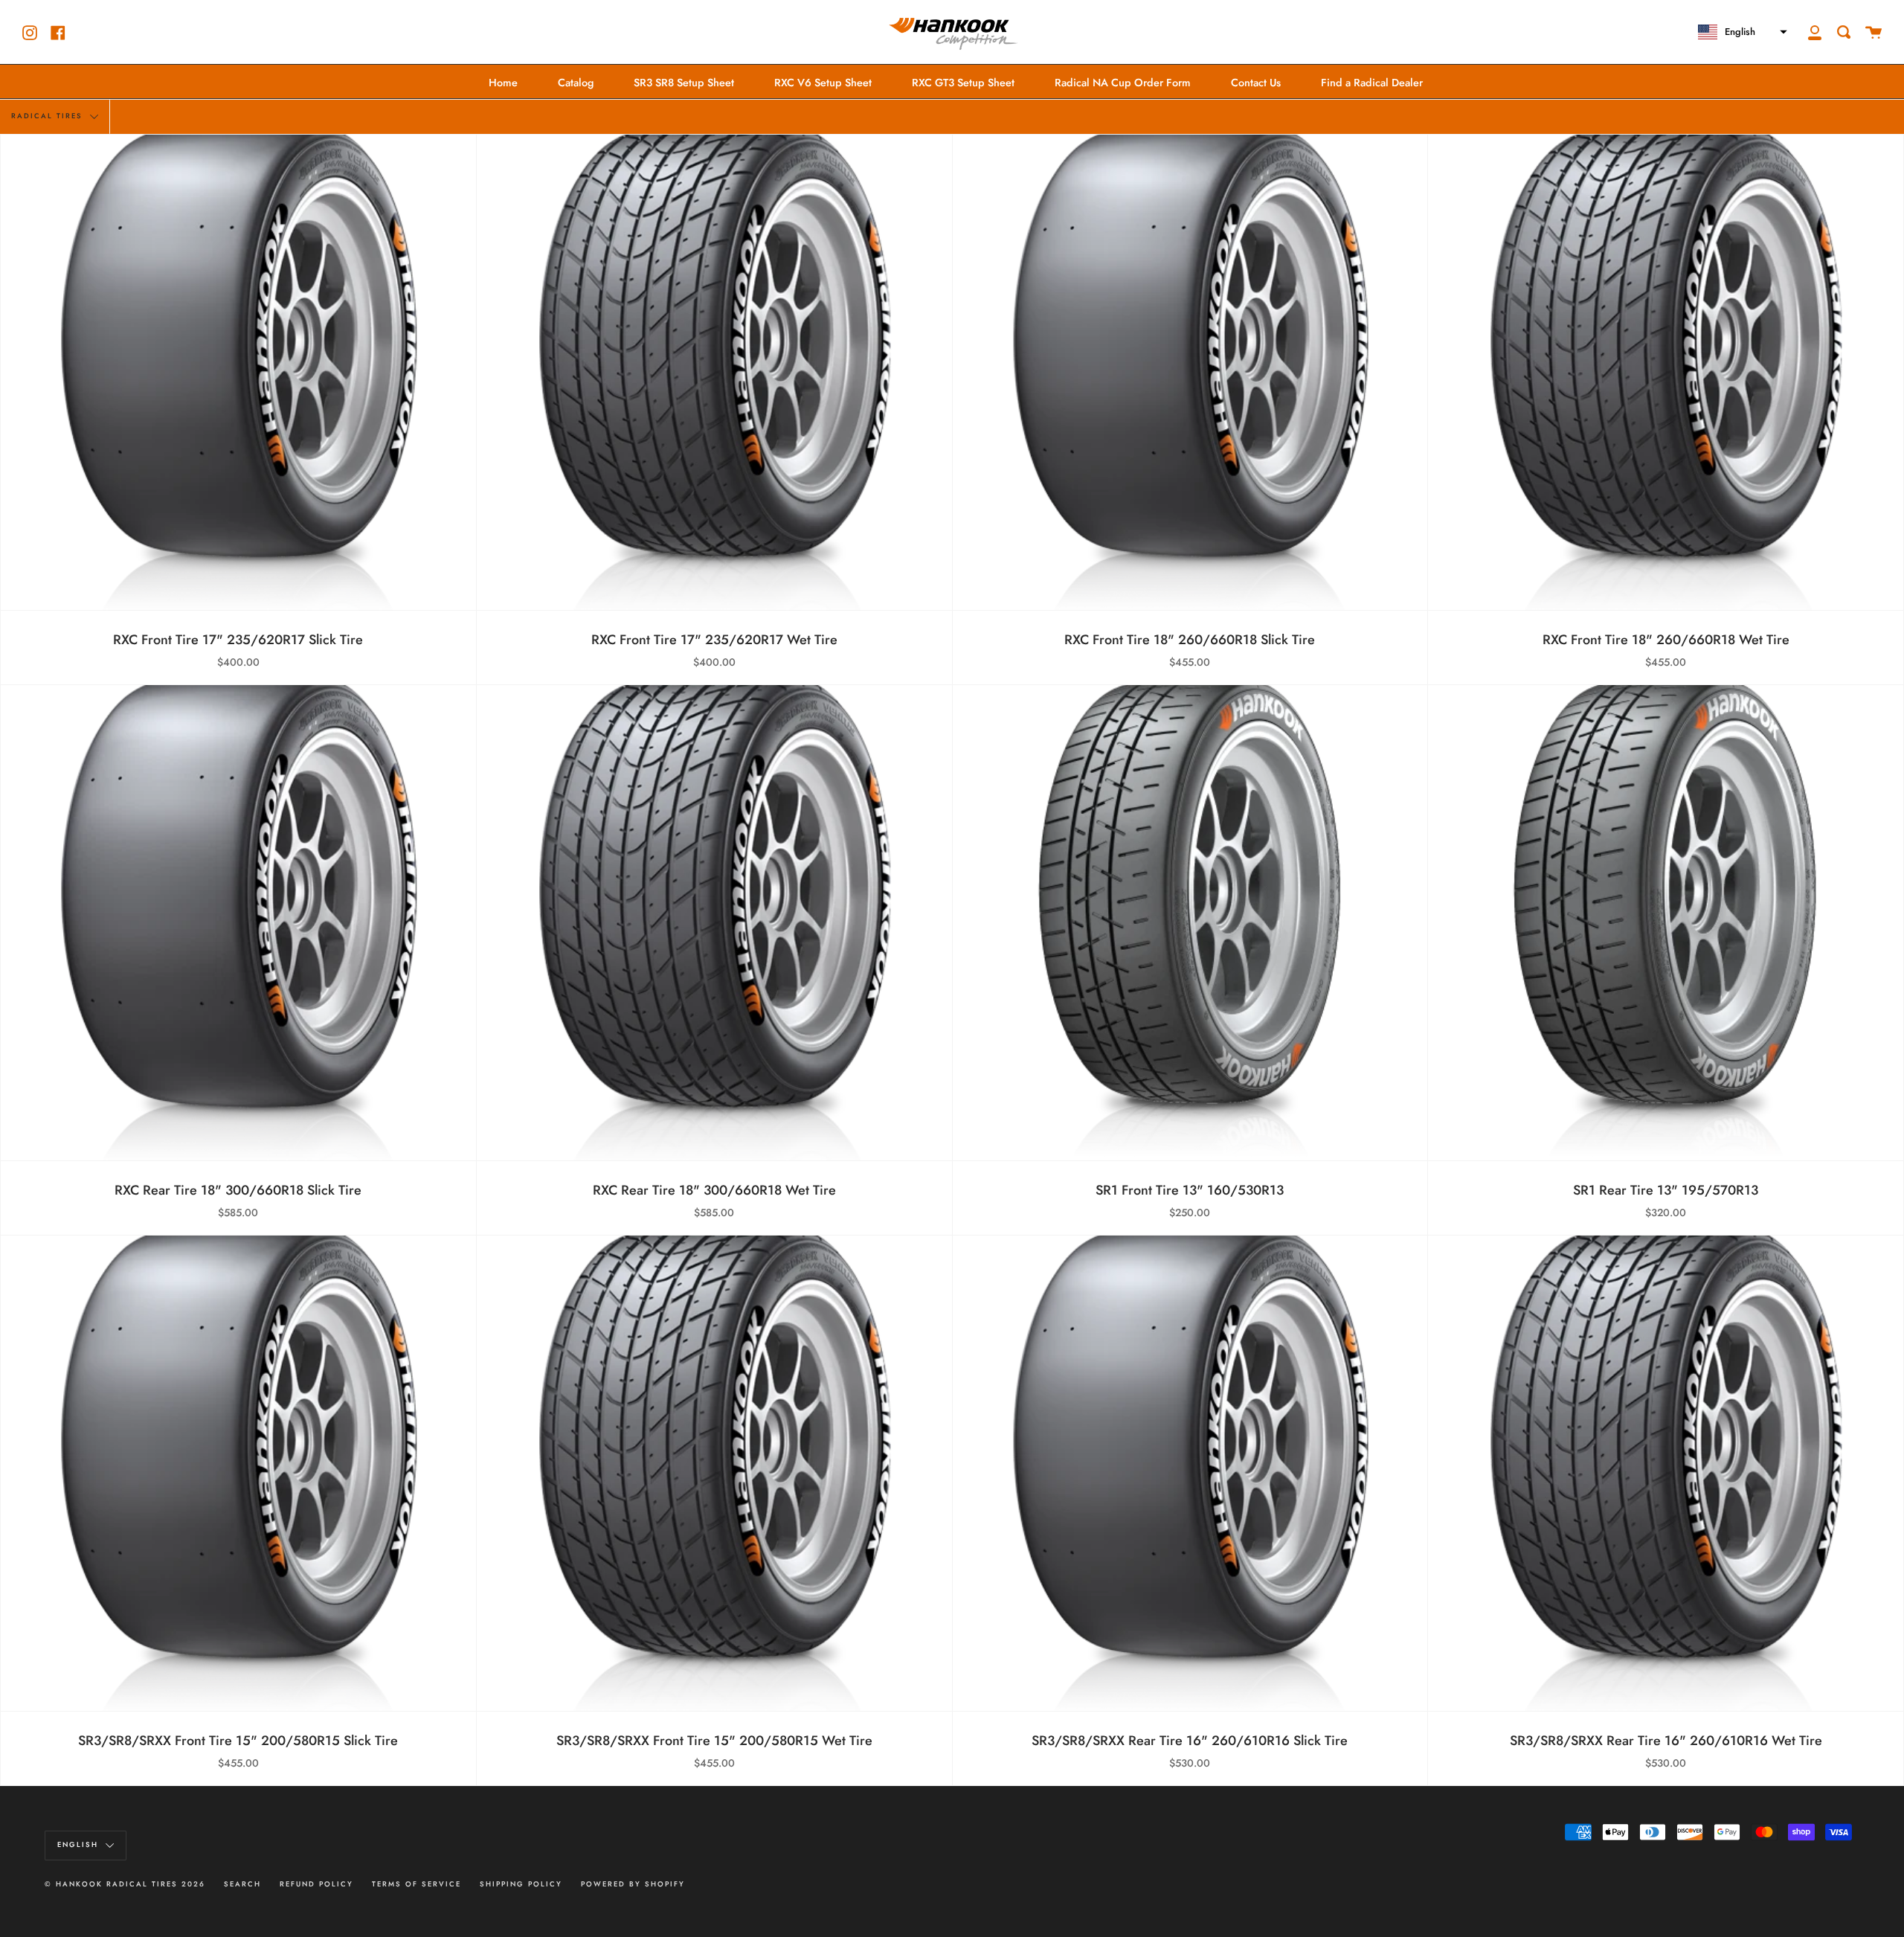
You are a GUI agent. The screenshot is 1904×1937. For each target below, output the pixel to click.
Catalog (576, 83)
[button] (1741, 32)
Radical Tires (49, 116)
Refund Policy (316, 1884)
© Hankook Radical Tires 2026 (125, 1884)
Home (503, 83)
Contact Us (1256, 83)
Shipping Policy (521, 1884)
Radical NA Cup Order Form (1123, 83)
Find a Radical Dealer (1372, 83)
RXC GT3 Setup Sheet (963, 83)
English (80, 1845)
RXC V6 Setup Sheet (823, 83)
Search (242, 1884)
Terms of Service (416, 1884)
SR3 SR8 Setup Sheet (684, 83)
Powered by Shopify (633, 1884)
